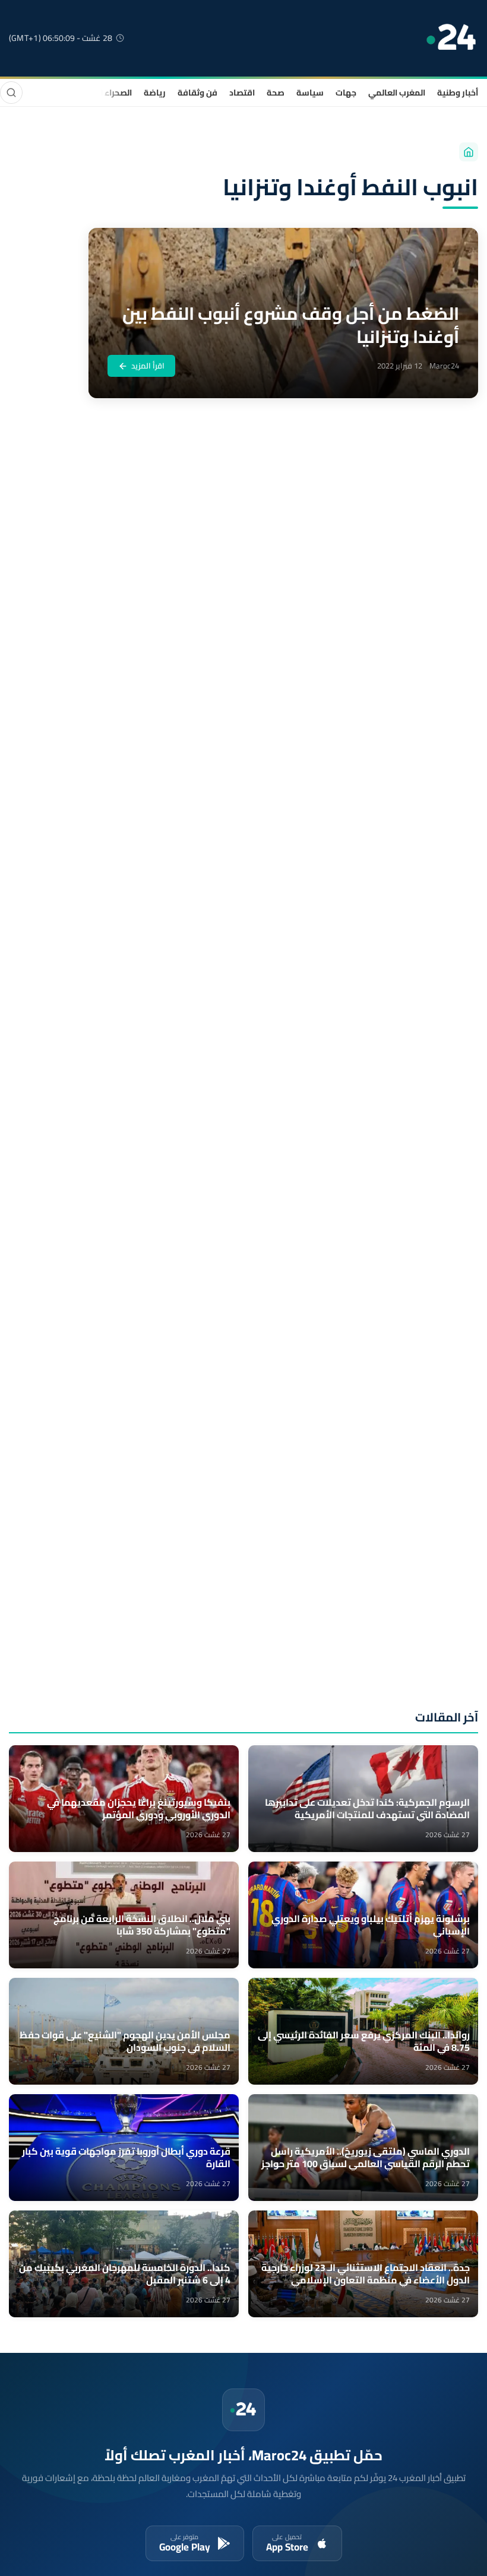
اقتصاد (242, 93)
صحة (276, 93)
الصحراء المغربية (102, 93)
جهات (346, 93)
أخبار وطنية (458, 93)
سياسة (310, 93)
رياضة (155, 93)
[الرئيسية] (469, 152)
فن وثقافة (197, 93)
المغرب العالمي (397, 93)
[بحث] (11, 93)
